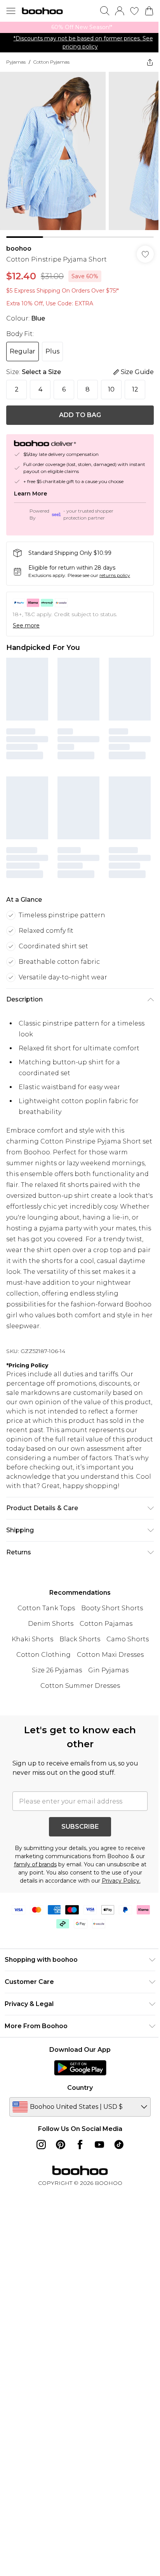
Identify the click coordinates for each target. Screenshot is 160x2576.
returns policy (115, 575)
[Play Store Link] (80, 2068)
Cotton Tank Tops (46, 1608)
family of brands (35, 1864)
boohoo (19, 249)
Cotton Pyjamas (51, 62)
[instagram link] (41, 2145)
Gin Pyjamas (108, 1670)
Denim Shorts (51, 1624)
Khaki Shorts (32, 1639)
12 (135, 389)
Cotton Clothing (43, 1655)
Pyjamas (16, 62)
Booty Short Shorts (112, 1608)
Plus (52, 351)
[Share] (150, 62)
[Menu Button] (11, 11)
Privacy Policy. (121, 1881)
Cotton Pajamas (106, 1624)
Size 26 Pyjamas (57, 1670)
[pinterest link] (61, 2145)
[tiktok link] (119, 2145)
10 (111, 389)
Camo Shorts (128, 1639)
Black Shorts (80, 1639)
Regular (23, 351)
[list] (80, 27)
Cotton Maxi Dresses (110, 1655)
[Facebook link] (80, 2145)
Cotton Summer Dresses (80, 1686)
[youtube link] (99, 2145)
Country (80, 2088)
